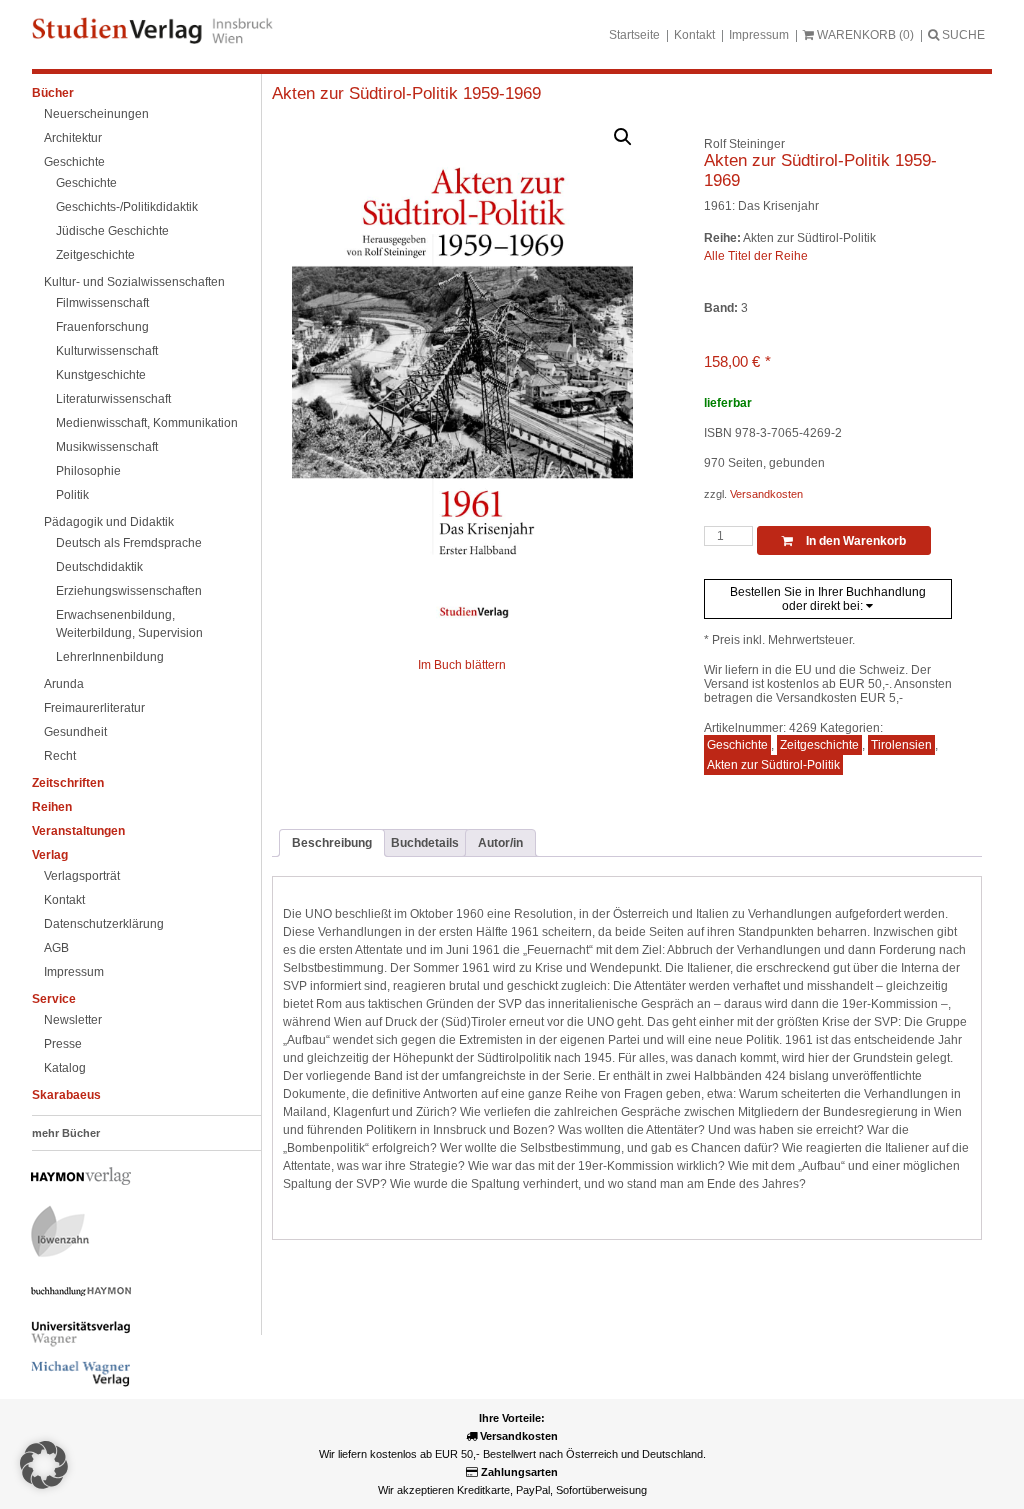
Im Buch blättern (462, 665)
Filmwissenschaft (102, 303)
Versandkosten (766, 494)
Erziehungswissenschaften (129, 591)
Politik (72, 495)
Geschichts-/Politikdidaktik (127, 207)
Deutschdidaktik (99, 567)
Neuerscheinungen (96, 114)
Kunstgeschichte (101, 375)
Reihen (52, 807)
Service (54, 999)
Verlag (50, 855)
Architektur (73, 138)
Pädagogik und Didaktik (109, 522)
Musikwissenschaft (107, 447)
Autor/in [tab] (500, 843)
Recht (60, 756)
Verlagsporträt (82, 876)
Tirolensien (901, 745)
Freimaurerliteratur (94, 708)
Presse (63, 1044)
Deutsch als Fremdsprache (129, 543)
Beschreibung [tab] (332, 843)
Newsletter (73, 1020)
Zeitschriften (68, 783)
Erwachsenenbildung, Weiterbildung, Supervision (129, 624)
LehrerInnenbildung (110, 657)
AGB (56, 948)
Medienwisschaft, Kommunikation (147, 423)
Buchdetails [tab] (425, 843)
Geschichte (74, 162)
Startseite (634, 35)
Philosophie (88, 471)
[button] (623, 137)
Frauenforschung (102, 327)
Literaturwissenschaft (113, 399)
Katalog (65, 1068)
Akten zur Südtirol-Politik (773, 765)
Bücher (53, 93)
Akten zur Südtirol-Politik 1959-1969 (406, 93)
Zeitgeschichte (95, 255)
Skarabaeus (66, 1095)
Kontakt (694, 35)
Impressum (759, 35)
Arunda (64, 684)
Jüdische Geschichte (112, 231)
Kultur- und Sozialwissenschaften (134, 282)
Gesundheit (75, 732)
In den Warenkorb (854, 541)
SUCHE (962, 35)
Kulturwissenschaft (107, 351)
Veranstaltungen (78, 831)
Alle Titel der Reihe (756, 256)
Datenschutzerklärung (104, 924)
